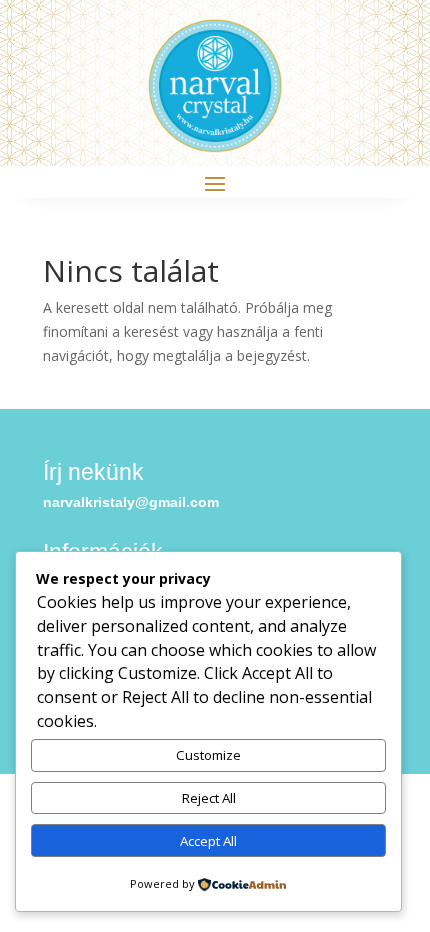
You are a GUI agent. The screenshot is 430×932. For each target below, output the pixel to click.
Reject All (209, 798)
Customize (208, 755)
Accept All (208, 841)
